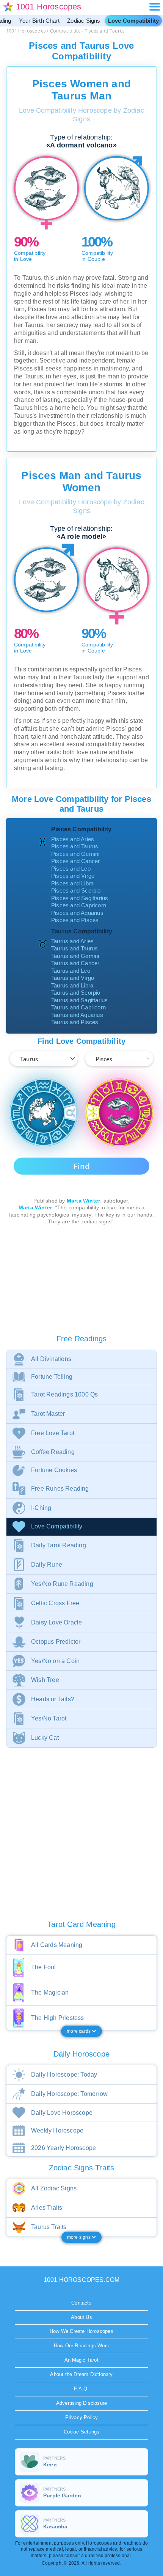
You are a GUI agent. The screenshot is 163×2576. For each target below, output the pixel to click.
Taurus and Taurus (74, 948)
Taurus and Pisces (75, 1022)
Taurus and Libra (72, 985)
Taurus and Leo (71, 971)
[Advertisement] (81, 1281)
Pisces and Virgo (73, 876)
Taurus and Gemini (75, 956)
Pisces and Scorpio (76, 890)
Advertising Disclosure (81, 2403)
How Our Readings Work (81, 2346)
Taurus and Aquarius (77, 1015)
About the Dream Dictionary (81, 2374)
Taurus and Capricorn (78, 1007)
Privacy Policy (82, 2417)
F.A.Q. (81, 2389)
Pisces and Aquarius (77, 913)
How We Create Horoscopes (81, 2331)
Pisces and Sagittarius (80, 898)
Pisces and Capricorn (79, 905)
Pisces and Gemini (75, 854)
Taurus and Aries (72, 941)
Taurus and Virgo (73, 978)
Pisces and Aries (73, 839)
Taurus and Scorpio (76, 993)
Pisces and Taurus (75, 846)
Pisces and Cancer (75, 861)
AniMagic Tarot (81, 2360)
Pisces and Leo (71, 869)
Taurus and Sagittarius (79, 1000)
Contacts (81, 2303)
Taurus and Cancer (75, 963)
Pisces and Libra (72, 883)
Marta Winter (83, 1201)
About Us (81, 2317)
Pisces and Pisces (75, 920)
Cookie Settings (82, 2432)
